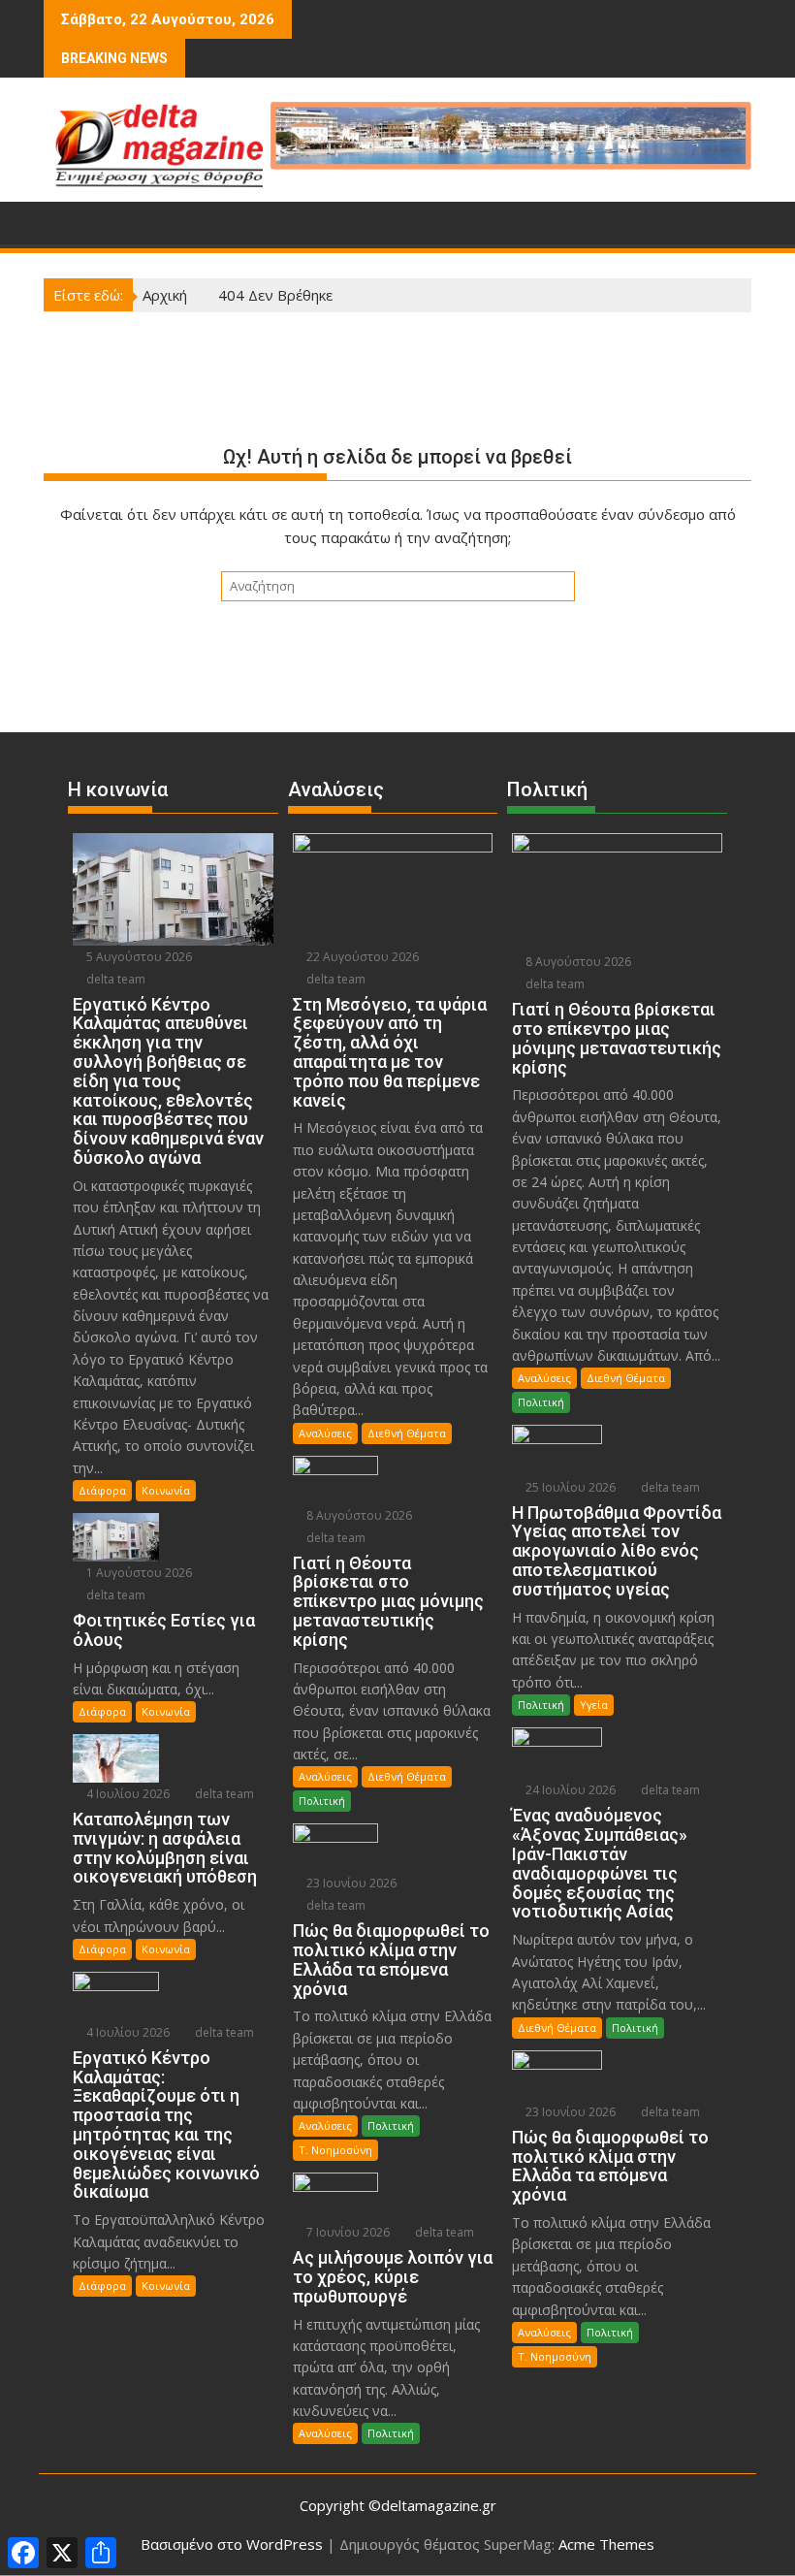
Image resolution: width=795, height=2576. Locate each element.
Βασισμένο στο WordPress (232, 2544)
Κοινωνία (166, 1490)
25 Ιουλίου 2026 (569, 1487)
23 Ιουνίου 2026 (350, 1883)
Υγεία (594, 1705)
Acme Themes (606, 2544)
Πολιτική (322, 1801)
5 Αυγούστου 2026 (138, 957)
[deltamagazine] (63, 221)
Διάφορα (102, 1490)
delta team (114, 979)
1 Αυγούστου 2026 (138, 1573)
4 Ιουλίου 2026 (127, 1794)
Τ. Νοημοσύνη (335, 2150)
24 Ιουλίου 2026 (569, 1790)
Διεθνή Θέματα (407, 1433)
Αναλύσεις (325, 1433)
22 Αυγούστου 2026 (361, 957)
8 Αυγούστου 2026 (358, 1515)
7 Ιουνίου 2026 (347, 2232)
